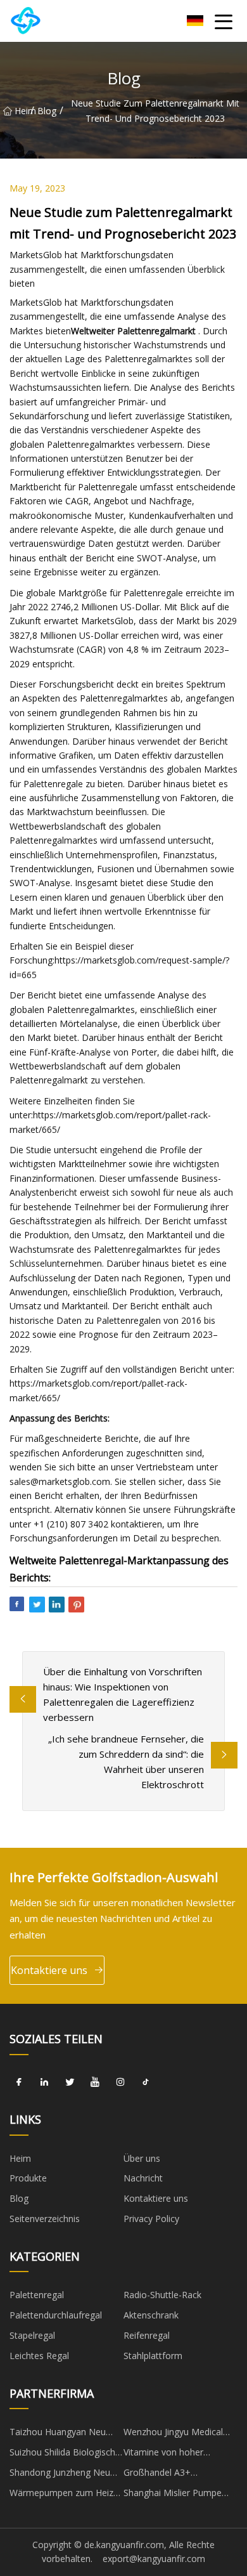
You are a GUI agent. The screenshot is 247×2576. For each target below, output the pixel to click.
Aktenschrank (151, 2315)
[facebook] (19, 2082)
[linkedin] (44, 2082)
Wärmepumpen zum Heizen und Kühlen (66, 2495)
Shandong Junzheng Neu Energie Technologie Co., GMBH (60, 2475)
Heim (22, 111)
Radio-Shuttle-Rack (162, 2295)
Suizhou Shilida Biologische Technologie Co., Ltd (65, 2454)
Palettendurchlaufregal (56, 2315)
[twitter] (70, 2082)
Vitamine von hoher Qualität (163, 2454)
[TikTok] (146, 2082)
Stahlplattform (153, 2356)
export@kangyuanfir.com (154, 2559)
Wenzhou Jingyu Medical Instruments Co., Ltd (173, 2434)
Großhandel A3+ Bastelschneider (157, 2475)
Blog (47, 111)
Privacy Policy (151, 2219)
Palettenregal (37, 2295)
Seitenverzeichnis (45, 2219)
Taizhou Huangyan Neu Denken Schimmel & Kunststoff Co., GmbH (58, 2434)
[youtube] (95, 2082)
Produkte (28, 2178)
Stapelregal (32, 2335)
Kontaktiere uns (49, 1970)
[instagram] (120, 2082)
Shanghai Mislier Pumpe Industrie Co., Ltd (173, 2495)
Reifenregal (147, 2335)
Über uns (142, 2158)
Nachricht (143, 2178)
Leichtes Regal (39, 2356)
